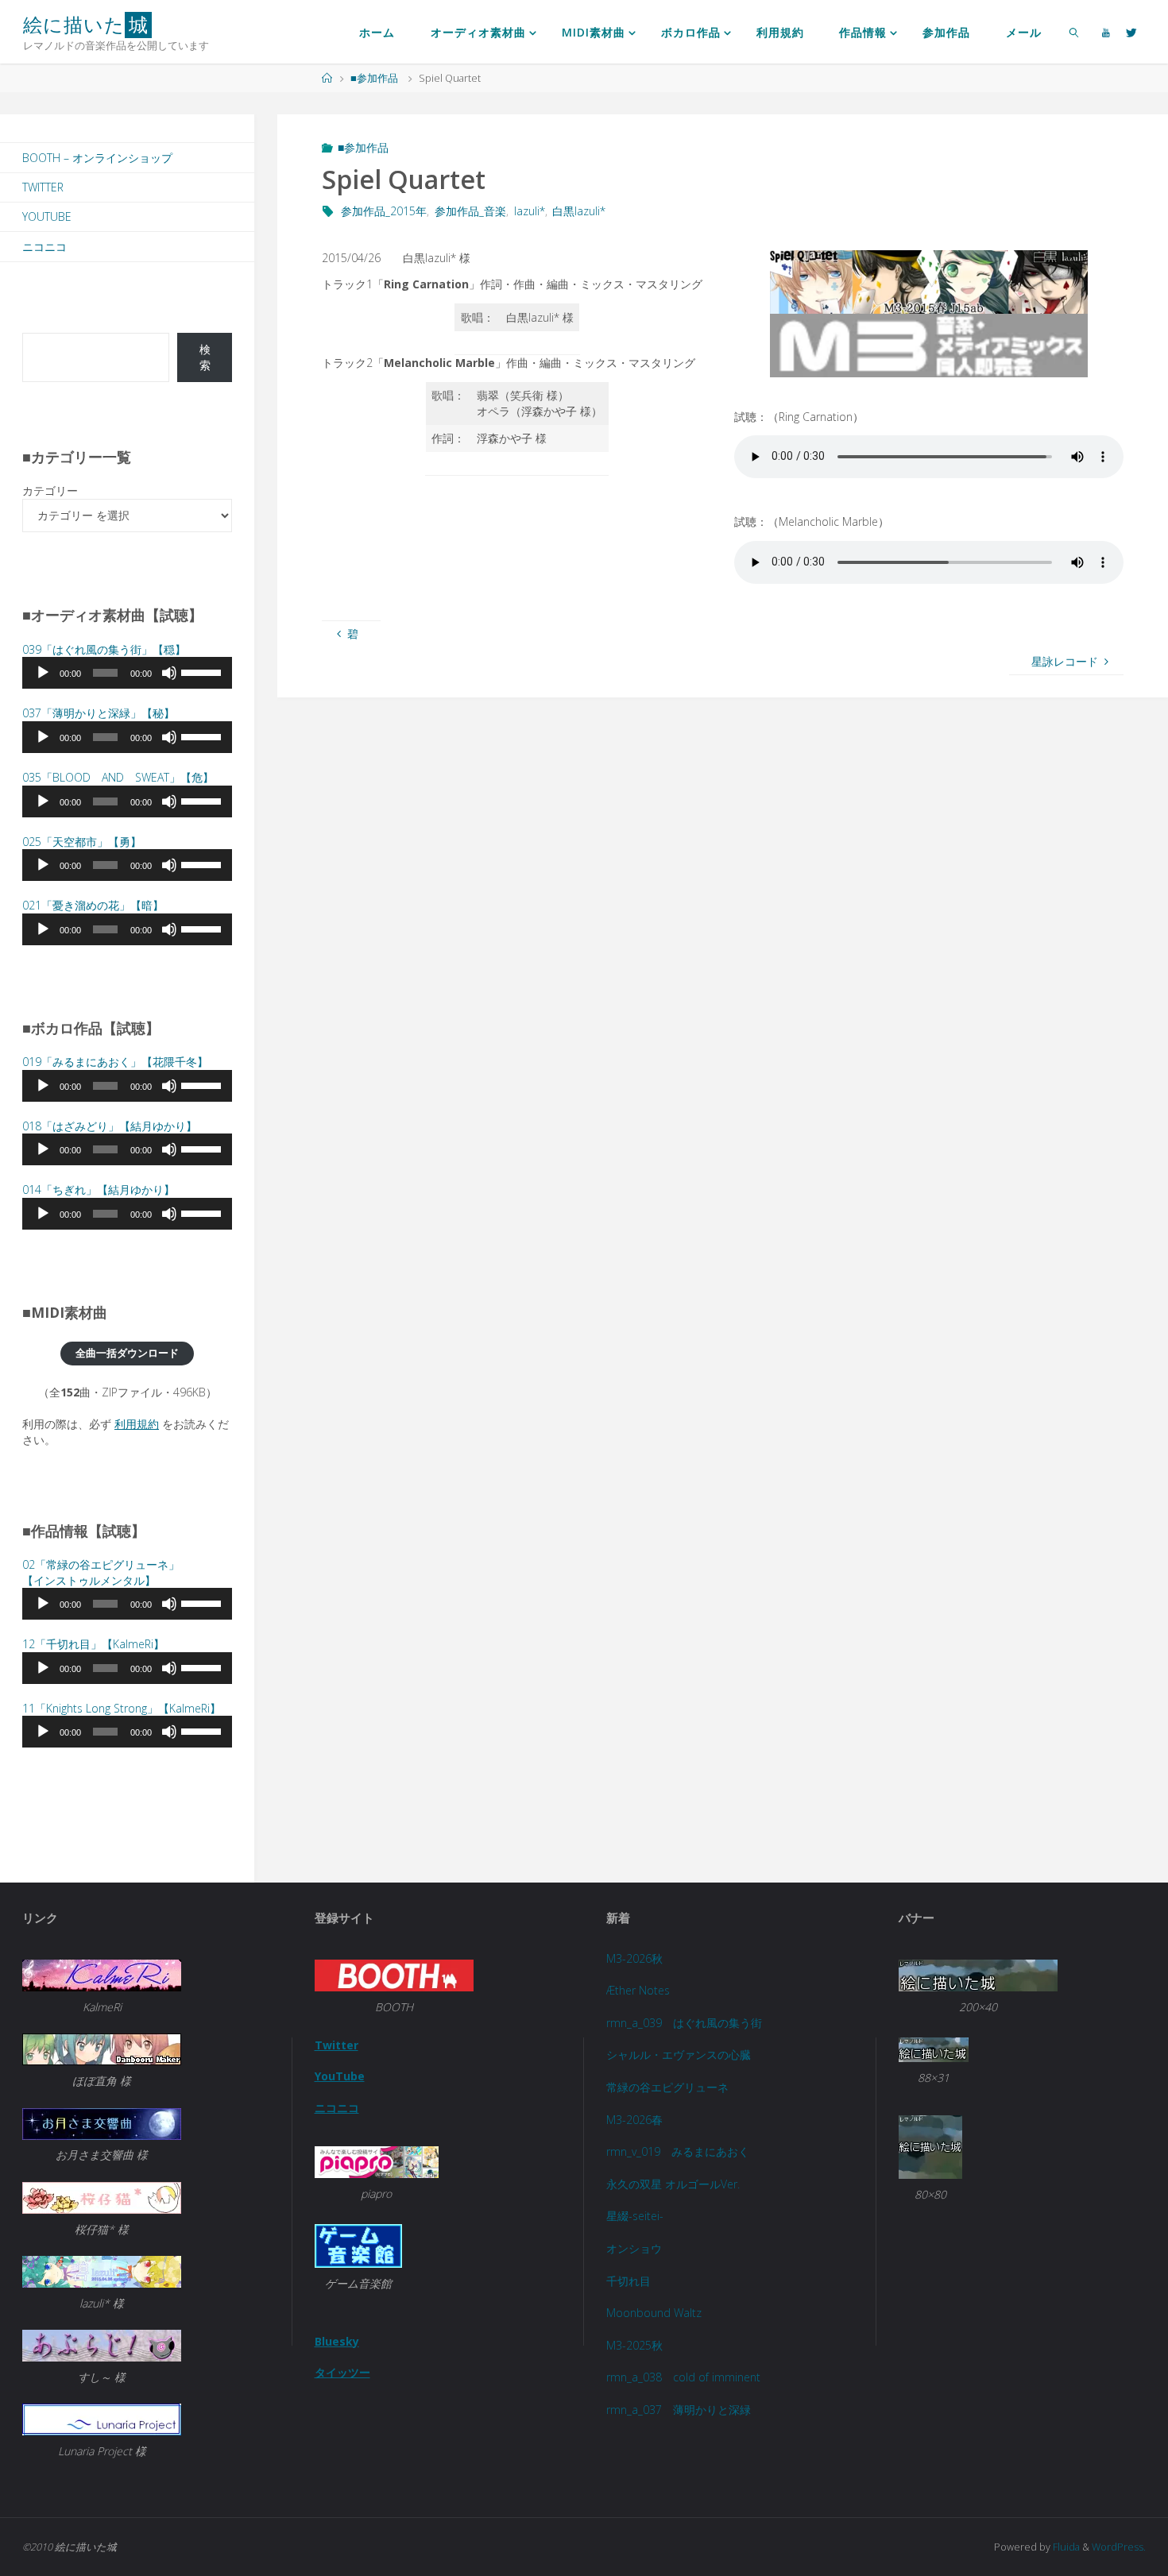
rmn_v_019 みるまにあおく (678, 2151)
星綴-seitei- (635, 2216)
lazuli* (530, 211)
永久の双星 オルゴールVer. (673, 2184)
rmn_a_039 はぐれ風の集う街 (684, 2023)
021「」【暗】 (93, 905)
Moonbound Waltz (654, 2313)
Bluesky (337, 2341)
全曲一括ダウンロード (127, 1353)
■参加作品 (374, 78)
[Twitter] (1131, 32)
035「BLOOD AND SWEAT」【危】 (118, 777)
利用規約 (137, 1424)
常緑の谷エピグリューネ (667, 2087)
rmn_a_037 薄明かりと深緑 (679, 2410)
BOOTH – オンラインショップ (97, 158)
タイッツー (342, 2372)
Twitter (43, 187)
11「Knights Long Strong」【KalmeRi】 (122, 1708)
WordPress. (1119, 2547)
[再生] (43, 673)
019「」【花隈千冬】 (115, 1062)
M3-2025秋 (634, 2345)
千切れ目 (628, 2281)
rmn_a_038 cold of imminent (683, 2377)
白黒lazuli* (579, 211)
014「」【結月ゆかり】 (99, 1190)
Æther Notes (638, 1990)
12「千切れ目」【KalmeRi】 (93, 1644)
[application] (127, 673)
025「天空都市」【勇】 (82, 842)
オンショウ (634, 2248)
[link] (1074, 32)
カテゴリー (50, 490)
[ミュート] (169, 673)
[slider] (203, 671)
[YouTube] (1106, 32)
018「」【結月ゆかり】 (110, 1126)
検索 (205, 357)
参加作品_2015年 (384, 211)
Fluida (1065, 2547)
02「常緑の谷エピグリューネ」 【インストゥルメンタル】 (101, 1572)
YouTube (47, 216)
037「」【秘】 (99, 713)
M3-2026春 (634, 2120)
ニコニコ (44, 247)
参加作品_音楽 (470, 211)
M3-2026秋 (634, 1958)
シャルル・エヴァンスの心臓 (679, 2055)
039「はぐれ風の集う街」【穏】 (104, 649)
